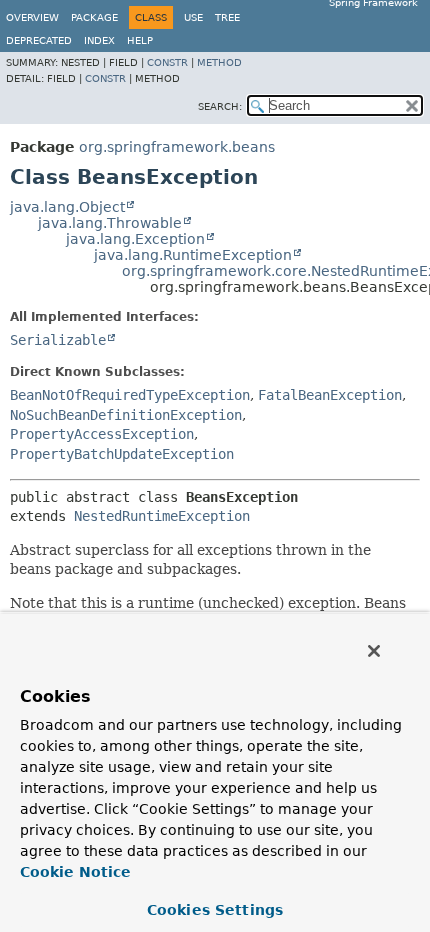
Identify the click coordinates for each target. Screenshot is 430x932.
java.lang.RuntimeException (193, 255)
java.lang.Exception (135, 239)
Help (140, 40)
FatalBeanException (330, 395)
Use (193, 17)
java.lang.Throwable (110, 223)
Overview (32, 17)
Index (99, 40)
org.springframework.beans (177, 147)
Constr (167, 62)
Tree (227, 17)
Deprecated (39, 40)
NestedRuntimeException (162, 516)
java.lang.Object (67, 207)
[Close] (374, 651)
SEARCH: (220, 106)
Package (94, 17)
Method (219, 62)
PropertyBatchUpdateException (122, 454)
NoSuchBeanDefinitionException (126, 415)
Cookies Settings (215, 910)
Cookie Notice (75, 872)
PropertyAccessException (102, 434)
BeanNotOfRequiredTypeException (130, 395)
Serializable (58, 340)
